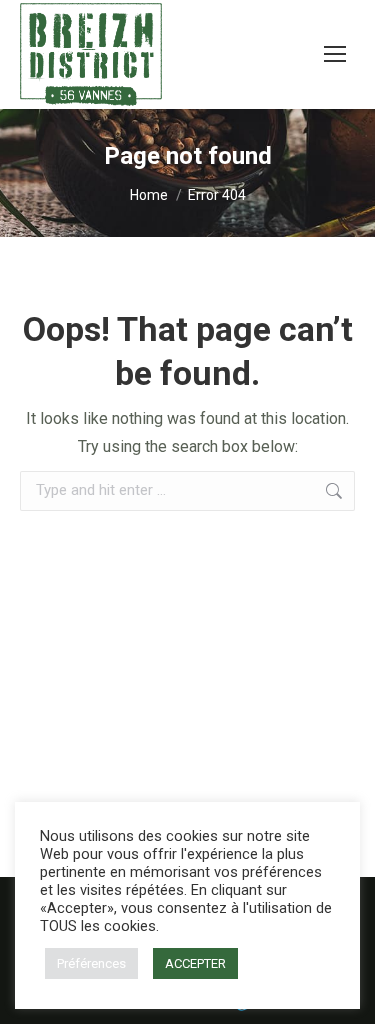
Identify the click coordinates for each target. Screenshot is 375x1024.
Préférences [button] (91, 963)
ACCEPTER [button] (195, 963)
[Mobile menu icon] (335, 54)
